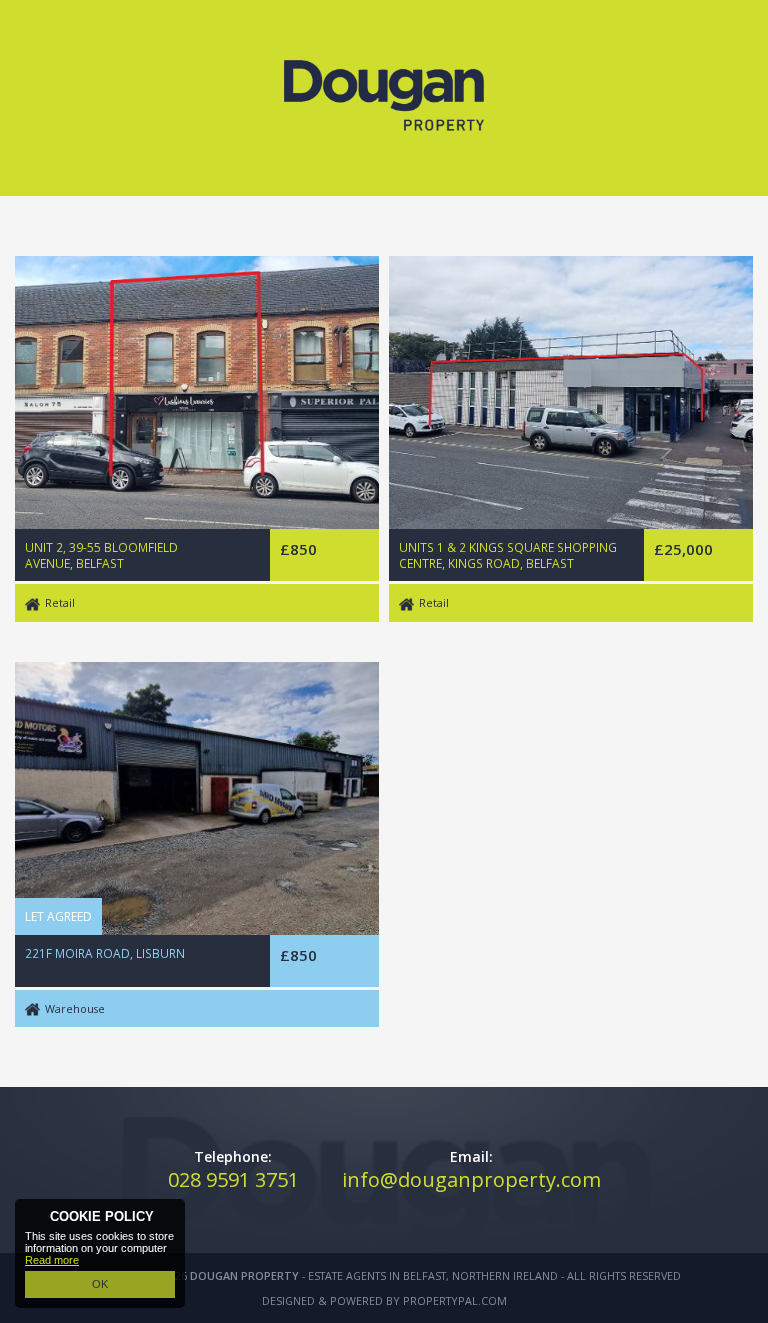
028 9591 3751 (233, 1179)
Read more (52, 1260)
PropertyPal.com (455, 1300)
